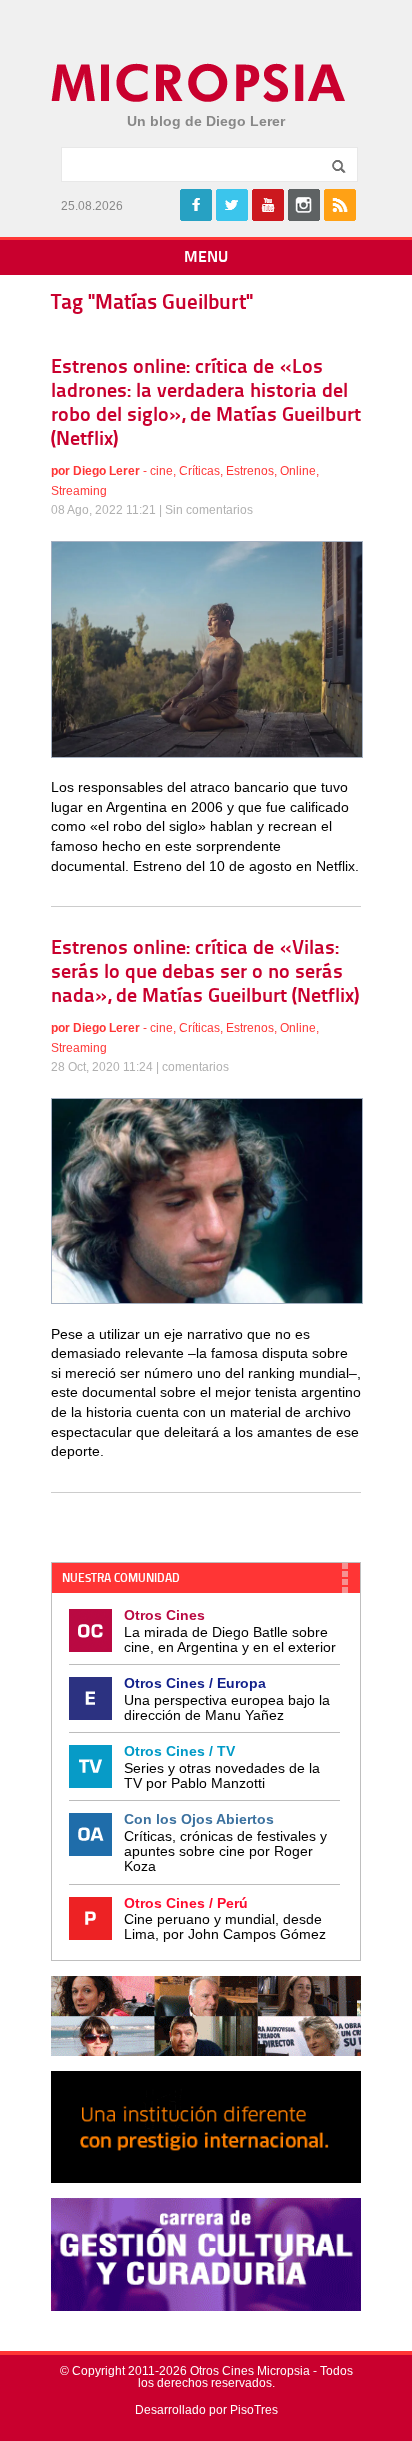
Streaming (79, 491)
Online (298, 471)
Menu (206, 258)
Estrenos (250, 471)
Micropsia (199, 83)
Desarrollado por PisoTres (206, 2410)
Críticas (199, 471)
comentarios (195, 1067)
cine (161, 471)
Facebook (196, 205)
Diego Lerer (106, 471)
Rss (340, 205)
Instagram (304, 205)
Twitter (232, 205)
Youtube (268, 205)
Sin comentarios (209, 510)
